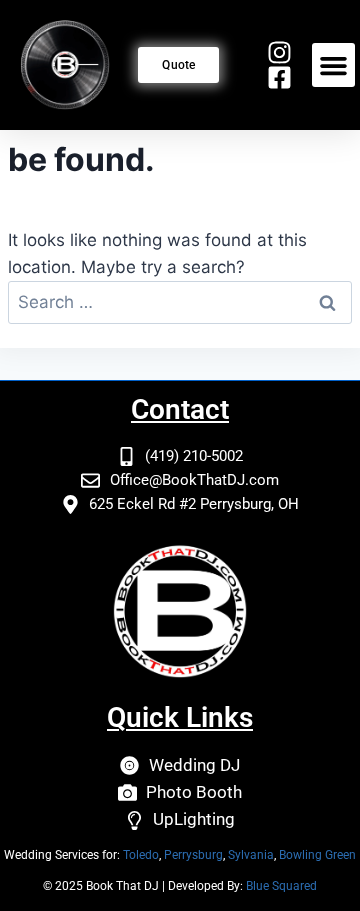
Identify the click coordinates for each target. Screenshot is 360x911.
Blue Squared (281, 886)
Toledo (141, 855)
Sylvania (251, 855)
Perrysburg (193, 855)
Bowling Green (317, 855)
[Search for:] (180, 302)
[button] (334, 65)
